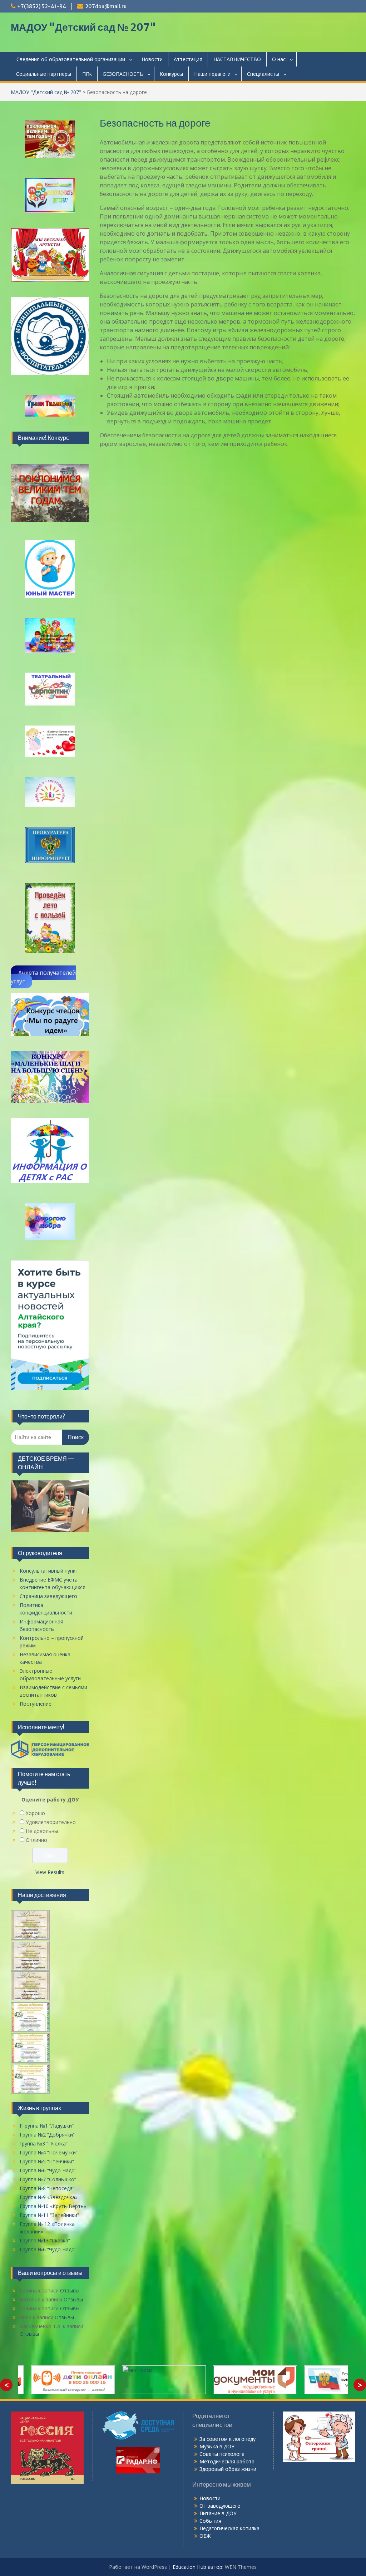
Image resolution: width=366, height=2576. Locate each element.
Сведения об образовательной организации (71, 59)
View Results (50, 1872)
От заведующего (220, 2506)
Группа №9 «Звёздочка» (49, 2197)
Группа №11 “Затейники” (49, 2215)
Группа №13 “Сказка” (45, 2240)
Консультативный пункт (49, 1571)
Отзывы (70, 2290)
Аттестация (188, 59)
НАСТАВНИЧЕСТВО (237, 59)
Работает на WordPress (138, 2567)
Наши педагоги (212, 74)
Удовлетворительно (51, 1822)
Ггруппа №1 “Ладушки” (47, 2126)
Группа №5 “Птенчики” (47, 2161)
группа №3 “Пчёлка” (44, 2144)
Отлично (36, 1840)
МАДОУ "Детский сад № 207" (83, 27)
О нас (279, 59)
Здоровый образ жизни (228, 2469)
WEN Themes (241, 2567)
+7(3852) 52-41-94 (42, 6)
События (210, 2521)
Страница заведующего (48, 1596)
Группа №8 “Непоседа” (47, 2188)
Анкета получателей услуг (43, 977)
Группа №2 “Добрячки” (47, 2135)
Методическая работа (227, 2461)
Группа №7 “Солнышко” (48, 2179)
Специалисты (263, 74)
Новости (152, 59)
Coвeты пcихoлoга (222, 2454)
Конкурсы (171, 74)
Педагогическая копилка (229, 2528)
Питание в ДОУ (218, 2513)
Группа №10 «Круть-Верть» (53, 2206)
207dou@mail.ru (106, 6)
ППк (87, 74)
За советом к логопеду (227, 2439)
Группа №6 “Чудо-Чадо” (48, 2170)
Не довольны (42, 1831)
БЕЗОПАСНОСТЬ (123, 74)
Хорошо (35, 1813)
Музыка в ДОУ (217, 2446)
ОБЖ (205, 2536)
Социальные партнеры (44, 74)
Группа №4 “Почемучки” (49, 2152)
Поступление (36, 1704)
